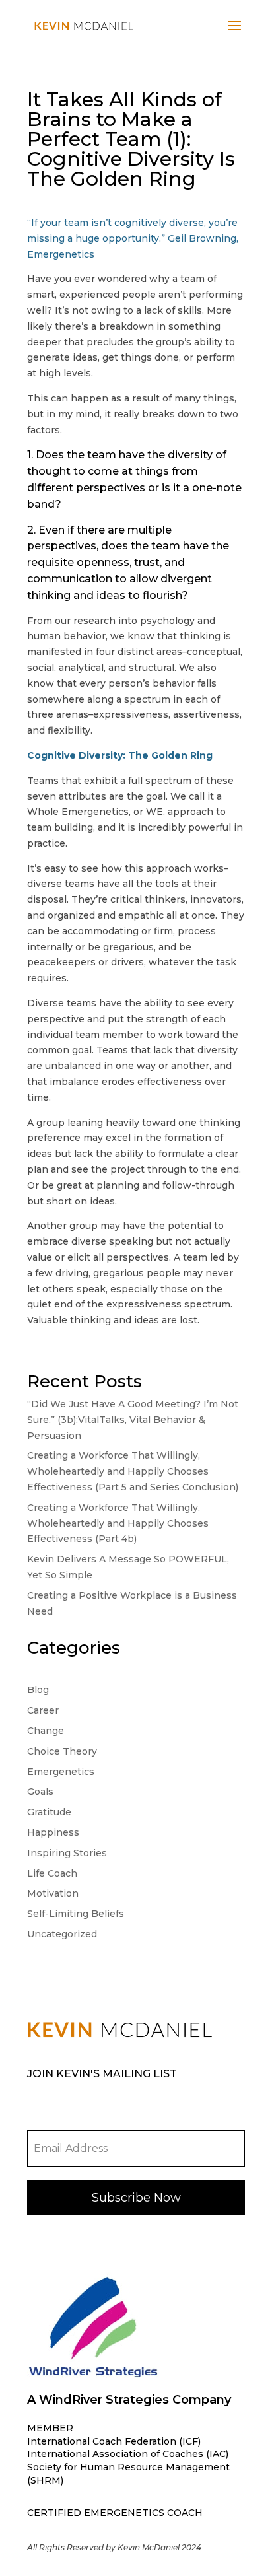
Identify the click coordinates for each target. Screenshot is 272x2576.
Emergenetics (61, 1772)
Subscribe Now (136, 2198)
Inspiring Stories (67, 1853)
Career (43, 1710)
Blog (38, 1690)
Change (46, 1731)
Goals (40, 1792)
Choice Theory (62, 1751)
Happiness (53, 1832)
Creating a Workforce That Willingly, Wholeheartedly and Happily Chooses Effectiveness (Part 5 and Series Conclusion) (133, 1471)
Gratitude (49, 1812)
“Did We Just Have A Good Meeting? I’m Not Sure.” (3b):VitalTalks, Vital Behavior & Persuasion (133, 1420)
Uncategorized (62, 1934)
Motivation (53, 1893)
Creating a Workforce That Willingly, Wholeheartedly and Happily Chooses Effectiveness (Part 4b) (118, 1523)
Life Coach (52, 1873)
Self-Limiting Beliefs (76, 1914)
